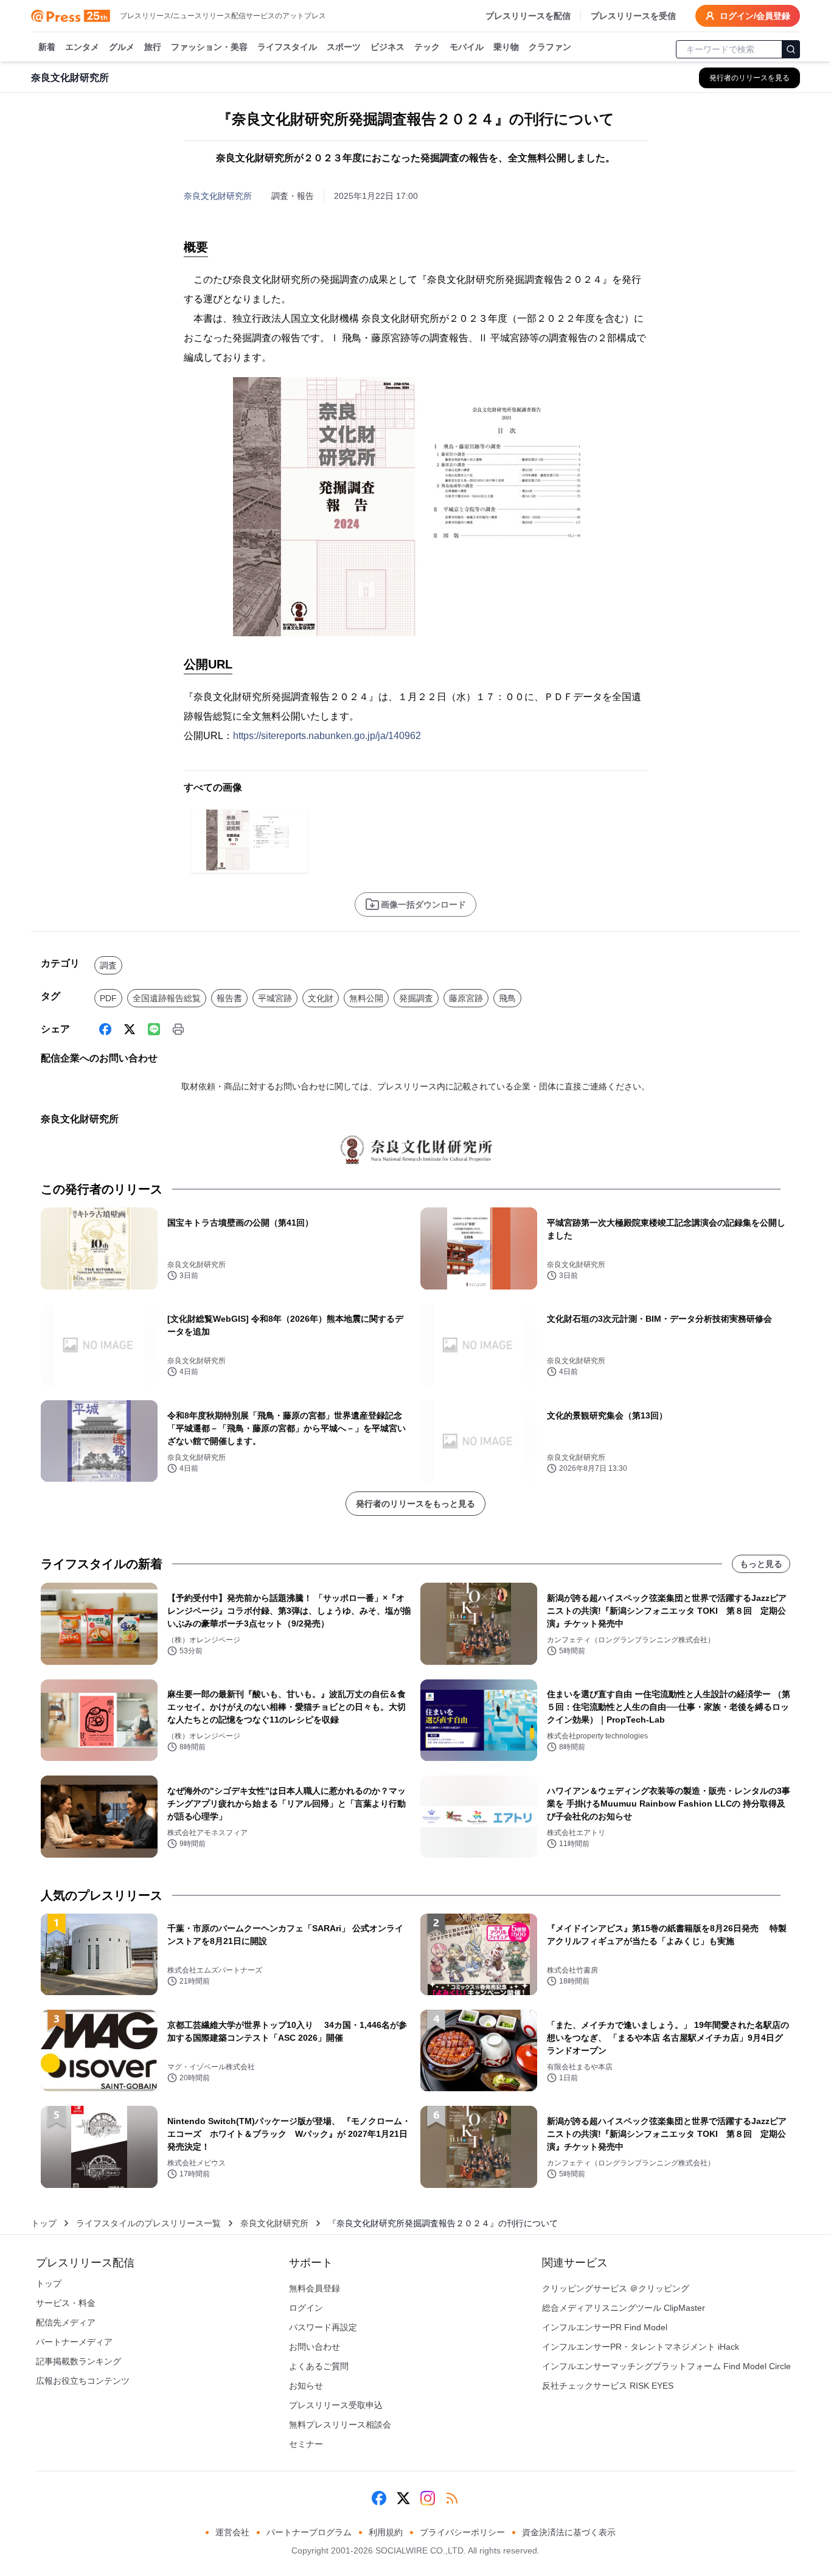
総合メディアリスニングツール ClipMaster (624, 2308)
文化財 (321, 998)
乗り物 (506, 47)
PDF (108, 998)
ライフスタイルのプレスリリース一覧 (148, 2223)
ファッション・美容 (209, 47)
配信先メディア (66, 2322)
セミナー (306, 2444)
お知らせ (306, 2386)
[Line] (154, 1029)
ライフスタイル (287, 47)
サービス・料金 (66, 2303)
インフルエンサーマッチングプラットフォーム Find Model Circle (666, 2366)
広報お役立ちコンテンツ (83, 2381)
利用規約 (386, 2532)
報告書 (229, 998)
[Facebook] (105, 1029)
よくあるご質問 (319, 2366)
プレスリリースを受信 (633, 16)
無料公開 (366, 998)
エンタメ (82, 47)
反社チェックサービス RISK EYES (608, 2386)
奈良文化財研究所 (218, 196)
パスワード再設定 (323, 2327)
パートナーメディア (74, 2342)
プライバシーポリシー (462, 2532)
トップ (44, 2223)
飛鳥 (507, 998)
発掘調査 (416, 998)
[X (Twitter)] (130, 1029)
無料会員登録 (315, 2288)
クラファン (550, 47)
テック (427, 47)
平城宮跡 (275, 998)
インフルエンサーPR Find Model (605, 2327)
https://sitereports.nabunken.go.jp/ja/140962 (327, 736)
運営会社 (232, 2532)
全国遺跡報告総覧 (167, 998)
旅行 (153, 47)
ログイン (306, 2308)
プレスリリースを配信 (528, 16)
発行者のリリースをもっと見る (415, 1504)
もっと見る (761, 1564)
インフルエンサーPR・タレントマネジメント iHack (641, 2347)
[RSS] (452, 2498)
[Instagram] (428, 2498)
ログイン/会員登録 (755, 16)
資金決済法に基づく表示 (569, 2532)
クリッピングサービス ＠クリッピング (616, 2288)
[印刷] (178, 1029)
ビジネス (388, 47)
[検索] (791, 49)
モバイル (467, 47)
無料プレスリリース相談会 (340, 2425)
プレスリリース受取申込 (336, 2405)
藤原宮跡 (466, 998)
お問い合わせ (315, 2347)
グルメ (122, 47)
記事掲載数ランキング (78, 2361)
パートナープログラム (309, 2532)
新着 (47, 47)
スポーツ (344, 47)
